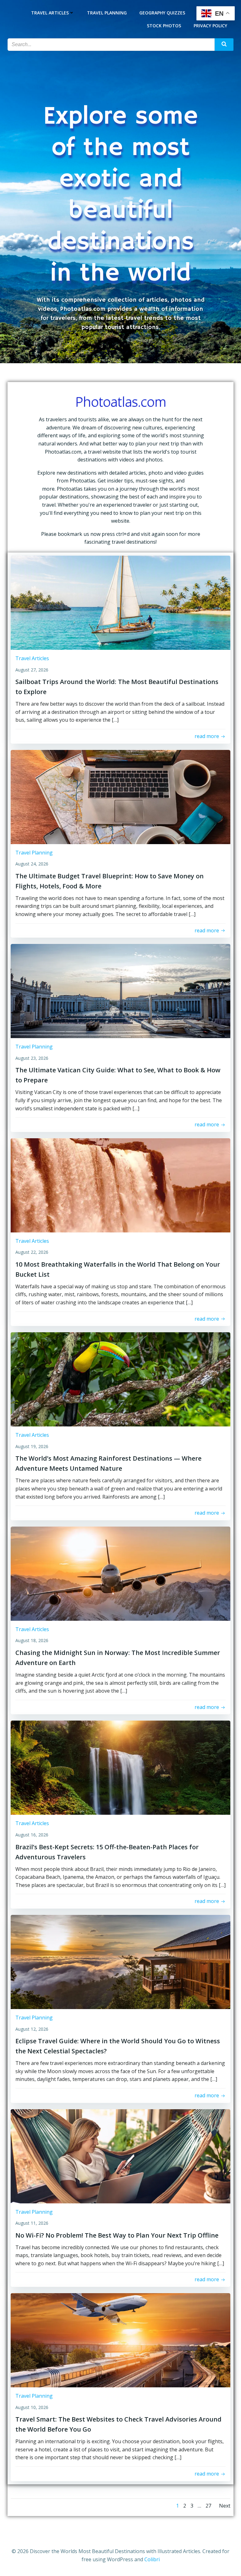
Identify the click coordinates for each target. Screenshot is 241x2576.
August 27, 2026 (32, 670)
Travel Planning (107, 13)
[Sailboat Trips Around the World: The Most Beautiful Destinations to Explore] (120, 602)
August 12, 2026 (32, 2029)
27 (208, 2506)
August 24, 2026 (32, 864)
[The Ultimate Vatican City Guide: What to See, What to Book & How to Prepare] (120, 990)
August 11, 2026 (32, 2223)
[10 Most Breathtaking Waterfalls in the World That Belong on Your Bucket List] (120, 1185)
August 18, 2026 (32, 1640)
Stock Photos (164, 26)
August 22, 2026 (32, 1252)
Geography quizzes (162, 13)
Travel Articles (50, 13)
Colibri (152, 2559)
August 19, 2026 (32, 1446)
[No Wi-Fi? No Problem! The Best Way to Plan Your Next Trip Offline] (120, 2156)
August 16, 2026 (32, 1835)
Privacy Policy (210, 26)
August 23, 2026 (32, 1058)
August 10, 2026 (32, 2407)
